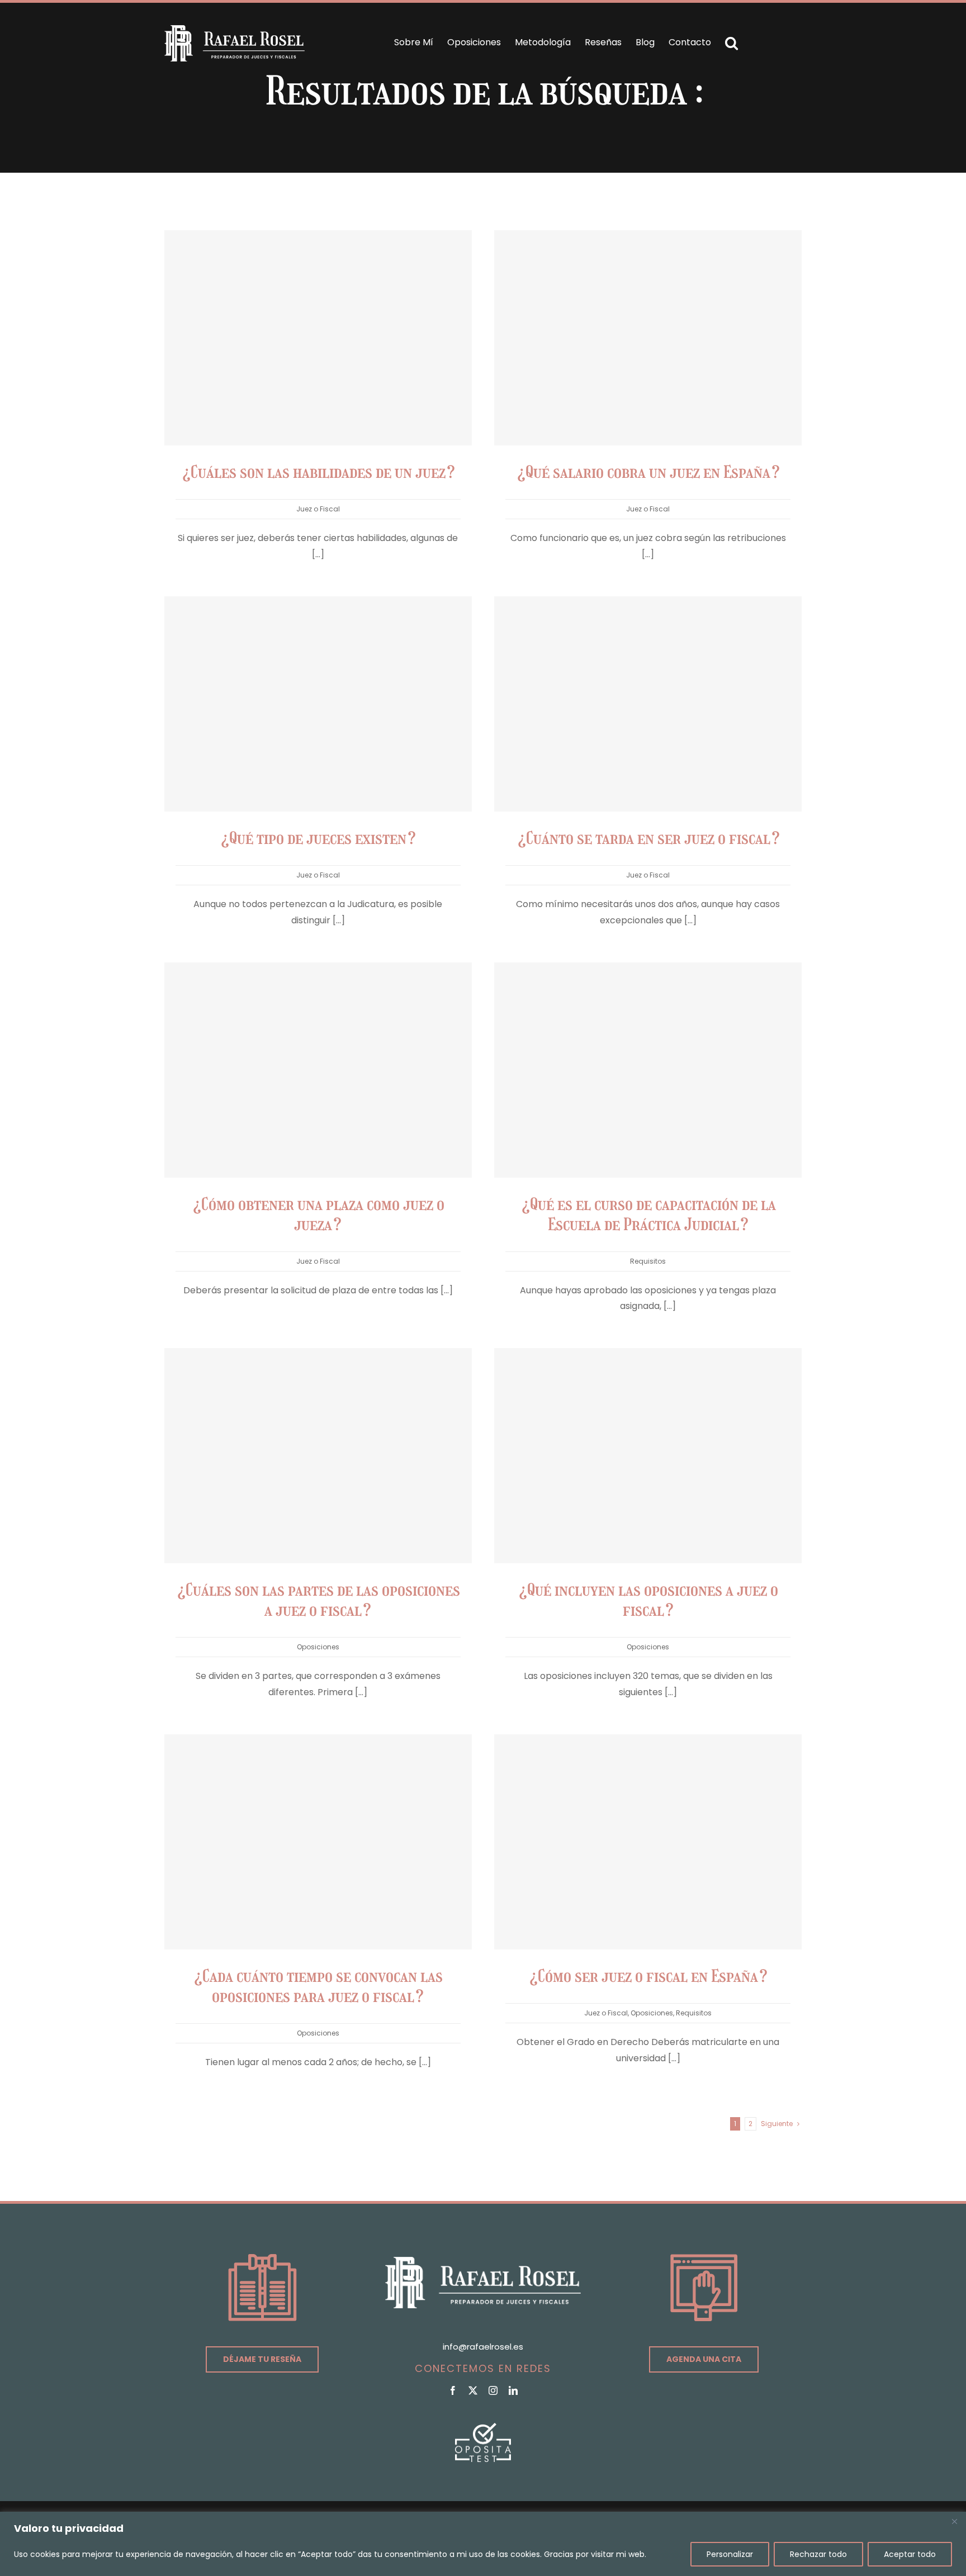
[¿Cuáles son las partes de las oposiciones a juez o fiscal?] (318, 1456)
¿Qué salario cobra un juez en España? (648, 472)
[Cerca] (954, 2521)
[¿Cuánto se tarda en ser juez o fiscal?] (648, 704)
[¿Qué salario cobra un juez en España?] (648, 338)
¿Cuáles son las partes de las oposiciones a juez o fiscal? (318, 1600)
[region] (483, 2544)
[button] (731, 43)
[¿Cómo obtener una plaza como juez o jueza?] (318, 1070)
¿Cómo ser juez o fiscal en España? (648, 1976)
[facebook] (453, 2390)
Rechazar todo (818, 2554)
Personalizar (730, 2554)
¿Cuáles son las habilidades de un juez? (318, 472)
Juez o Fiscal (318, 509)
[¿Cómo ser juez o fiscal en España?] (648, 1842)
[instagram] (493, 2390)
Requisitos (648, 1261)
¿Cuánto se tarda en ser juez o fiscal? (648, 838)
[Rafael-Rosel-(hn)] (235, 29)
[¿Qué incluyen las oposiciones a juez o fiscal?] (648, 1456)
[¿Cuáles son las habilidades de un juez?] (318, 338)
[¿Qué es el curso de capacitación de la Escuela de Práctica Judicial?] (648, 1070)
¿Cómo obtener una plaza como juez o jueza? (318, 1215)
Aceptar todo (910, 2554)
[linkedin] (513, 2390)
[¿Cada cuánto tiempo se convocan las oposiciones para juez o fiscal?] (318, 1842)
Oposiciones (318, 1647)
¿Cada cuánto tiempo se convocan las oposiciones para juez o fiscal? (318, 1986)
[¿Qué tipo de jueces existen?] (318, 704)
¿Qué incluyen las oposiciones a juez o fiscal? (648, 1600)
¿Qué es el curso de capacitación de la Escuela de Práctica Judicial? (648, 1215)
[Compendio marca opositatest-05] (483, 2427)
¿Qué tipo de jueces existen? (318, 838)
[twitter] (473, 2390)
